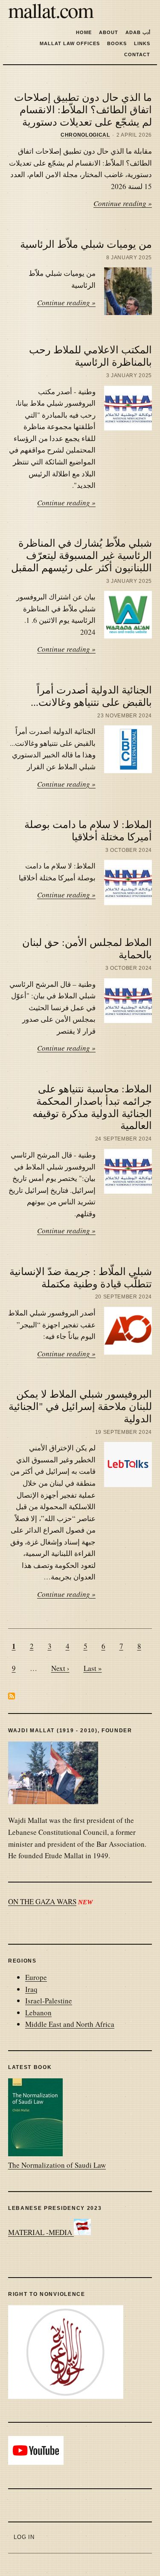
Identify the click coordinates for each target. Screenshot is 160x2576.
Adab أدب (138, 32)
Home (84, 32)
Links (142, 43)
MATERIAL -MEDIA (41, 2232)
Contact (137, 54)
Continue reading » (123, 203)
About (109, 32)
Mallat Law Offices (70, 43)
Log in (24, 2537)
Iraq (31, 1989)
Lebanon (38, 2013)
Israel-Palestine (49, 2001)
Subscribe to (12, 1696)
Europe (36, 1977)
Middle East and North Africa (70, 2024)
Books (117, 43)
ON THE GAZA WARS (42, 1901)
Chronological (85, 135)
